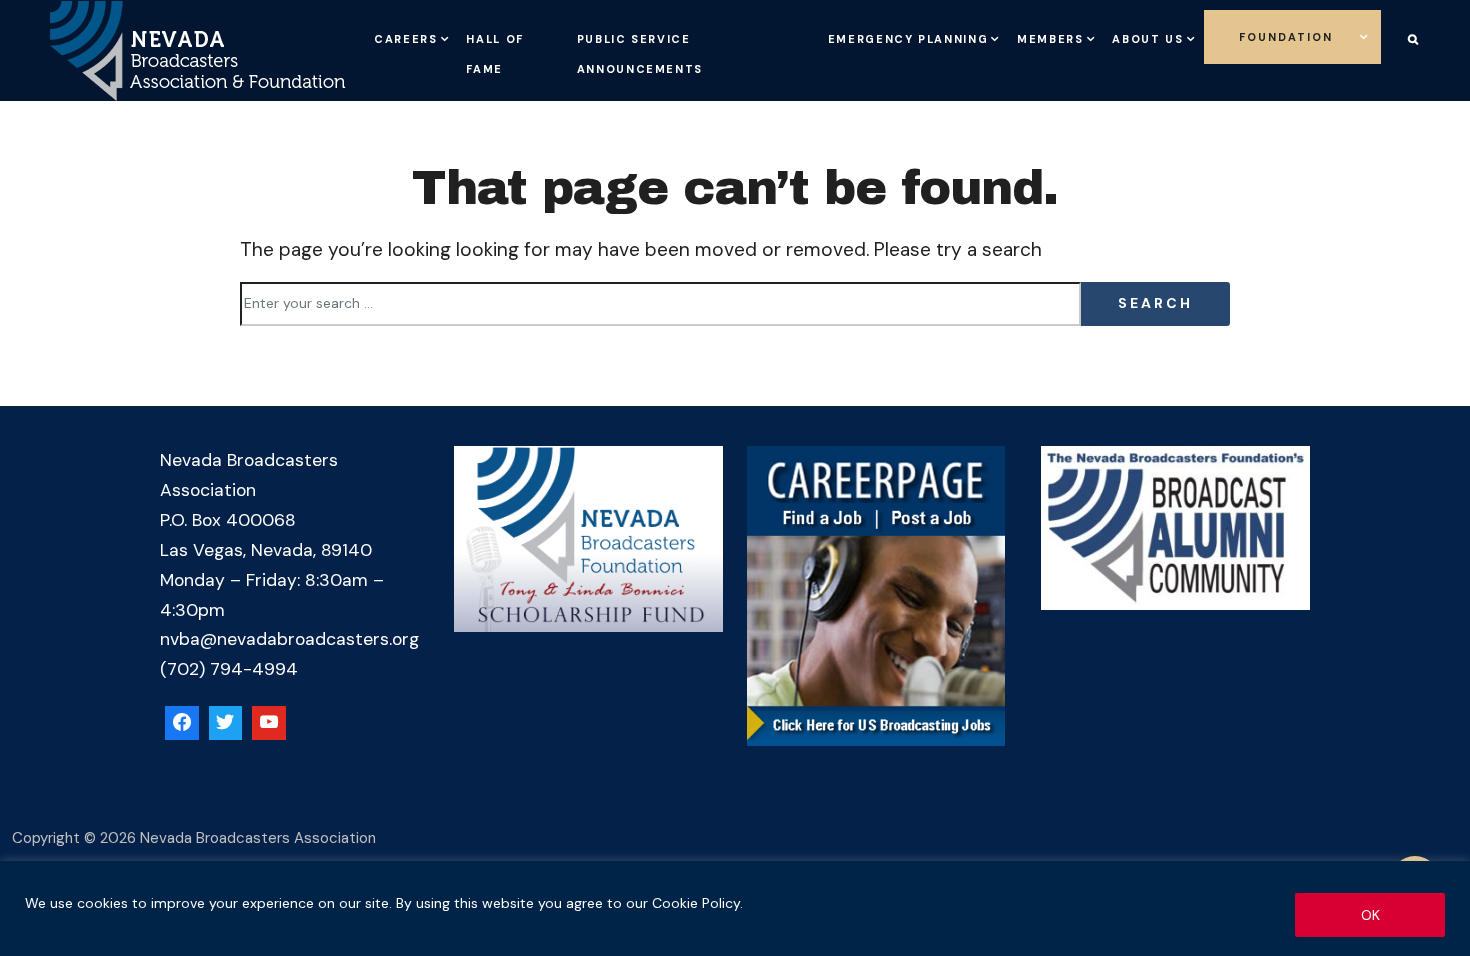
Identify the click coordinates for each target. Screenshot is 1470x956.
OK (1370, 915)
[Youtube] (269, 723)
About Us (1216, 35)
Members (1083, 35)
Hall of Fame (532, 65)
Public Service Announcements (669, 50)
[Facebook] (182, 723)
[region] (735, 908)
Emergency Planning (889, 35)
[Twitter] (226, 723)
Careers (423, 35)
